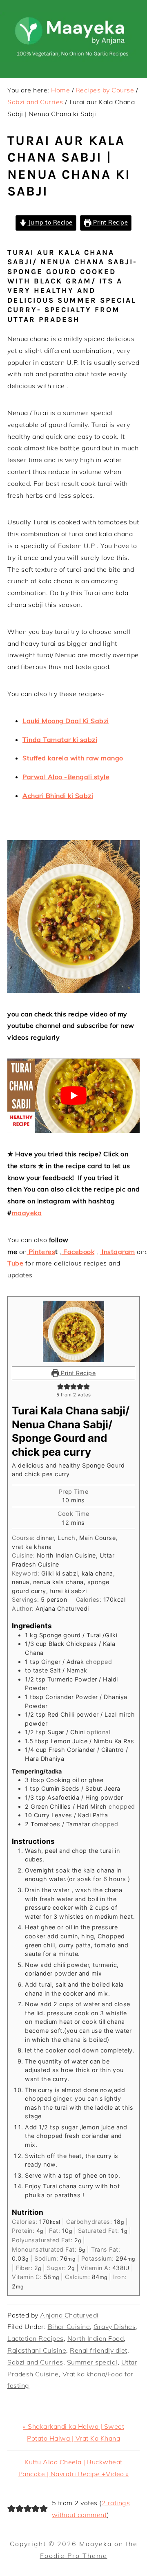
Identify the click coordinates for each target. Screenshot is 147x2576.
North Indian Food (96, 2338)
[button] (60, 1386)
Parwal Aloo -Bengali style (66, 777)
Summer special (92, 2362)
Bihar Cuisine (69, 2326)
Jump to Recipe (50, 223)
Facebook (78, 1252)
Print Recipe (110, 223)
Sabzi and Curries (35, 2362)
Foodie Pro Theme (74, 2556)
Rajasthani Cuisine (37, 2350)
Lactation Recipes (36, 2338)
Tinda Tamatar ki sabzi (60, 740)
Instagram (118, 1252)
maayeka (27, 1213)
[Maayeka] (73, 60)
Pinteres (41, 1252)
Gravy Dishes (115, 2326)
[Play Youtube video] (73, 1096)
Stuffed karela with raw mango (73, 758)
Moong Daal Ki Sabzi (75, 721)
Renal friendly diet (99, 2350)
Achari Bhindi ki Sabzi (58, 796)
